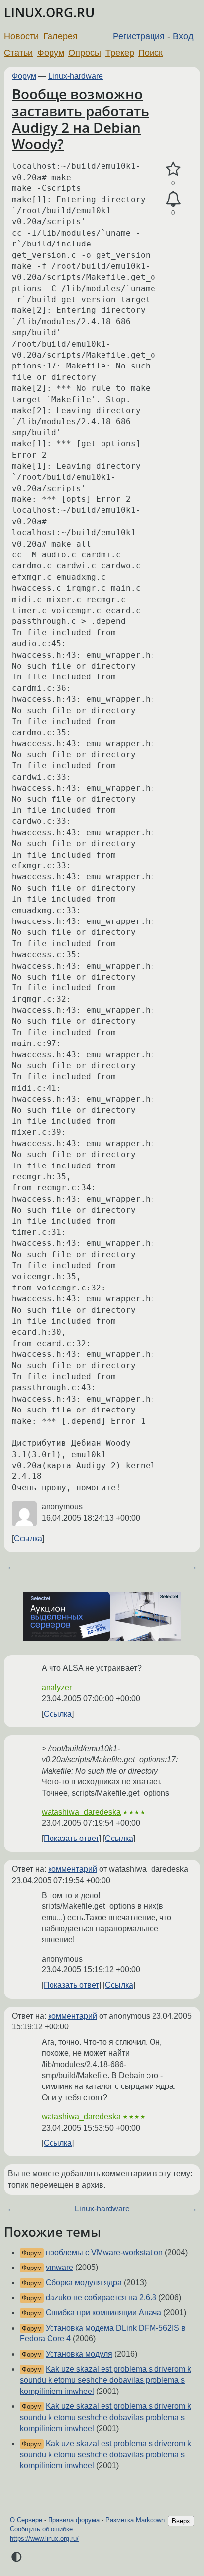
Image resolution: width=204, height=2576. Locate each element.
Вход (183, 36)
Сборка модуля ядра (84, 2283)
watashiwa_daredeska (81, 1812)
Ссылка (28, 1539)
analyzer (57, 1687)
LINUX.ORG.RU (49, 13)
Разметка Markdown (135, 2520)
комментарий (73, 1869)
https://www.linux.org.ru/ (44, 2539)
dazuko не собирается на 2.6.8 (101, 2298)
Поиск (151, 53)
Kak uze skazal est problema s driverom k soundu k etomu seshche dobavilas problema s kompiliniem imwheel (105, 2380)
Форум (51, 53)
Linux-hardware (76, 76)
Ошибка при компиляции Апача (103, 2312)
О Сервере (26, 2520)
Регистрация (139, 36)
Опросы (85, 53)
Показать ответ (71, 1838)
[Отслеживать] (173, 199)
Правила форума (74, 2520)
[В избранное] (173, 169)
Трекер (120, 53)
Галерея (60, 36)
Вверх (181, 2521)
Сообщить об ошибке (41, 2529)
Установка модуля (79, 2354)
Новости (21, 36)
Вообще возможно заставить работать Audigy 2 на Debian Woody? (80, 119)
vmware (59, 2267)
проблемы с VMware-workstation (104, 2252)
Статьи (18, 53)
